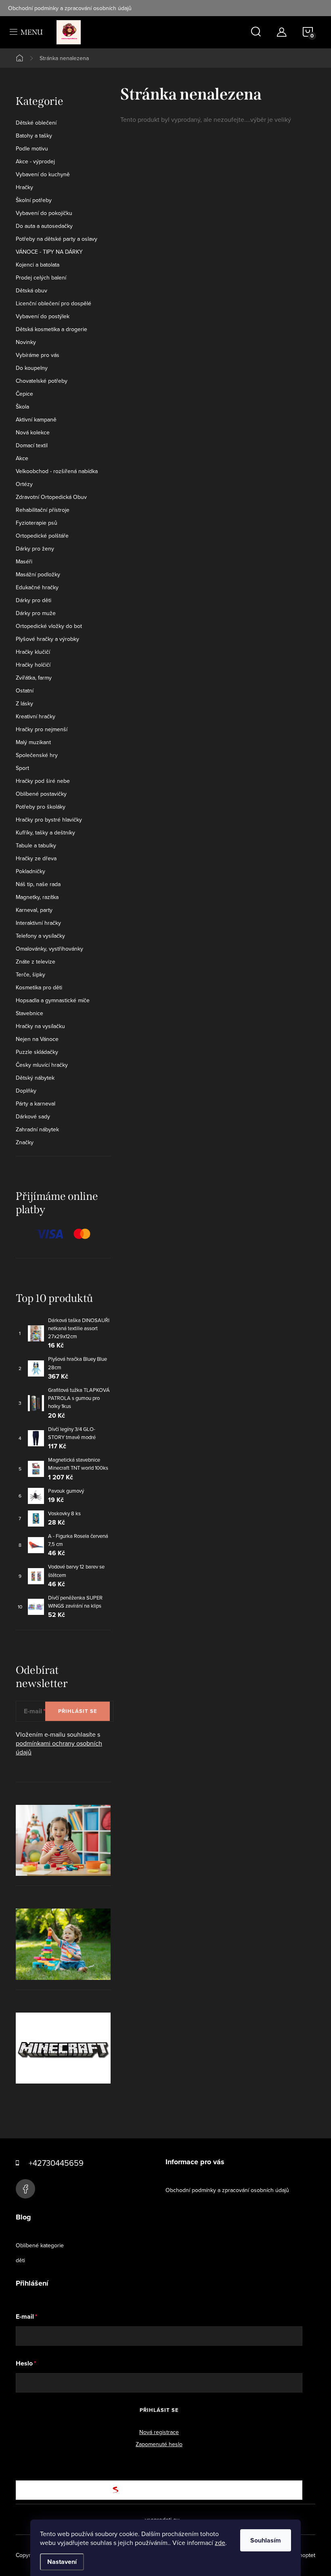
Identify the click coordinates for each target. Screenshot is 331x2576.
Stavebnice (29, 1013)
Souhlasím (266, 2540)
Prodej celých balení (41, 277)
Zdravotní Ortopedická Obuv (51, 497)
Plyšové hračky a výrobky (47, 639)
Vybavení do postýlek (43, 316)
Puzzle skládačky (37, 1052)
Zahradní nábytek (37, 1129)
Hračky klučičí (33, 652)
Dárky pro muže (36, 613)
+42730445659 (56, 2163)
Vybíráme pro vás (38, 355)
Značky (25, 1142)
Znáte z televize (36, 962)
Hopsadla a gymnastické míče (53, 1000)
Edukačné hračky (37, 587)
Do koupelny (32, 368)
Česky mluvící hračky (42, 1065)
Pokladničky (30, 871)
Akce (22, 458)
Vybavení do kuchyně (43, 174)
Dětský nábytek (35, 1078)
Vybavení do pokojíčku (44, 213)
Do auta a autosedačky (44, 226)
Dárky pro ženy (35, 549)
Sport (22, 768)
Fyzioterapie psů (37, 523)
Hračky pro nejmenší (42, 729)
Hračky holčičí (33, 665)
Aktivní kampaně (36, 419)
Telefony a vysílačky (40, 936)
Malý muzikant (33, 742)
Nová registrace (159, 2432)
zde (220, 2543)
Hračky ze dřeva (36, 858)
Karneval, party (34, 910)
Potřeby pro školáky (41, 807)
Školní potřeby (34, 200)
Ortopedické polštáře (42, 536)
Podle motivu (32, 148)
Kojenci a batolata (38, 265)
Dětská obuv (31, 290)
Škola (22, 407)
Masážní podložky (38, 574)
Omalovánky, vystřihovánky (49, 949)
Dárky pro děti (34, 600)
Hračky (24, 187)
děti (20, 2260)
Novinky (26, 342)
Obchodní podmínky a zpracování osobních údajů (70, 8)
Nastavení (62, 2562)
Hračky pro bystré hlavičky (49, 820)
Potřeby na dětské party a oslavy (57, 239)
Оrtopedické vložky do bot (49, 626)
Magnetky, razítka (37, 897)
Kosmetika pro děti (39, 987)
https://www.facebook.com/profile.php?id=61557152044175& (25, 2189)
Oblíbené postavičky (41, 794)
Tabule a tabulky (36, 845)
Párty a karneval (36, 1103)
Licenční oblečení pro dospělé (53, 303)
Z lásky (24, 703)
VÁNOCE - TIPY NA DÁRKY (49, 252)
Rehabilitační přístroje (43, 510)
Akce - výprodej (35, 161)
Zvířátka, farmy (34, 678)
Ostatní (25, 690)
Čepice (24, 394)
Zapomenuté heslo (159, 2444)
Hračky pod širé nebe (43, 781)
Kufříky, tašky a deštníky (45, 832)
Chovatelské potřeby (42, 381)
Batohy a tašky (34, 136)
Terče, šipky (30, 974)
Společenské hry (37, 755)
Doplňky (26, 1091)
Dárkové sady (33, 1116)
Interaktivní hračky (38, 923)
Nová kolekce (33, 432)
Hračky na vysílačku (40, 1026)
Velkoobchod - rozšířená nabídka (57, 471)
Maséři (24, 561)
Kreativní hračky (36, 716)
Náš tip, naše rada (38, 884)
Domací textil (32, 445)
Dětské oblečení (36, 123)
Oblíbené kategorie (40, 2245)
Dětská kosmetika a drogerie (51, 329)
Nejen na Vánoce (37, 1039)
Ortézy (24, 484)
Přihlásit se (78, 1711)
